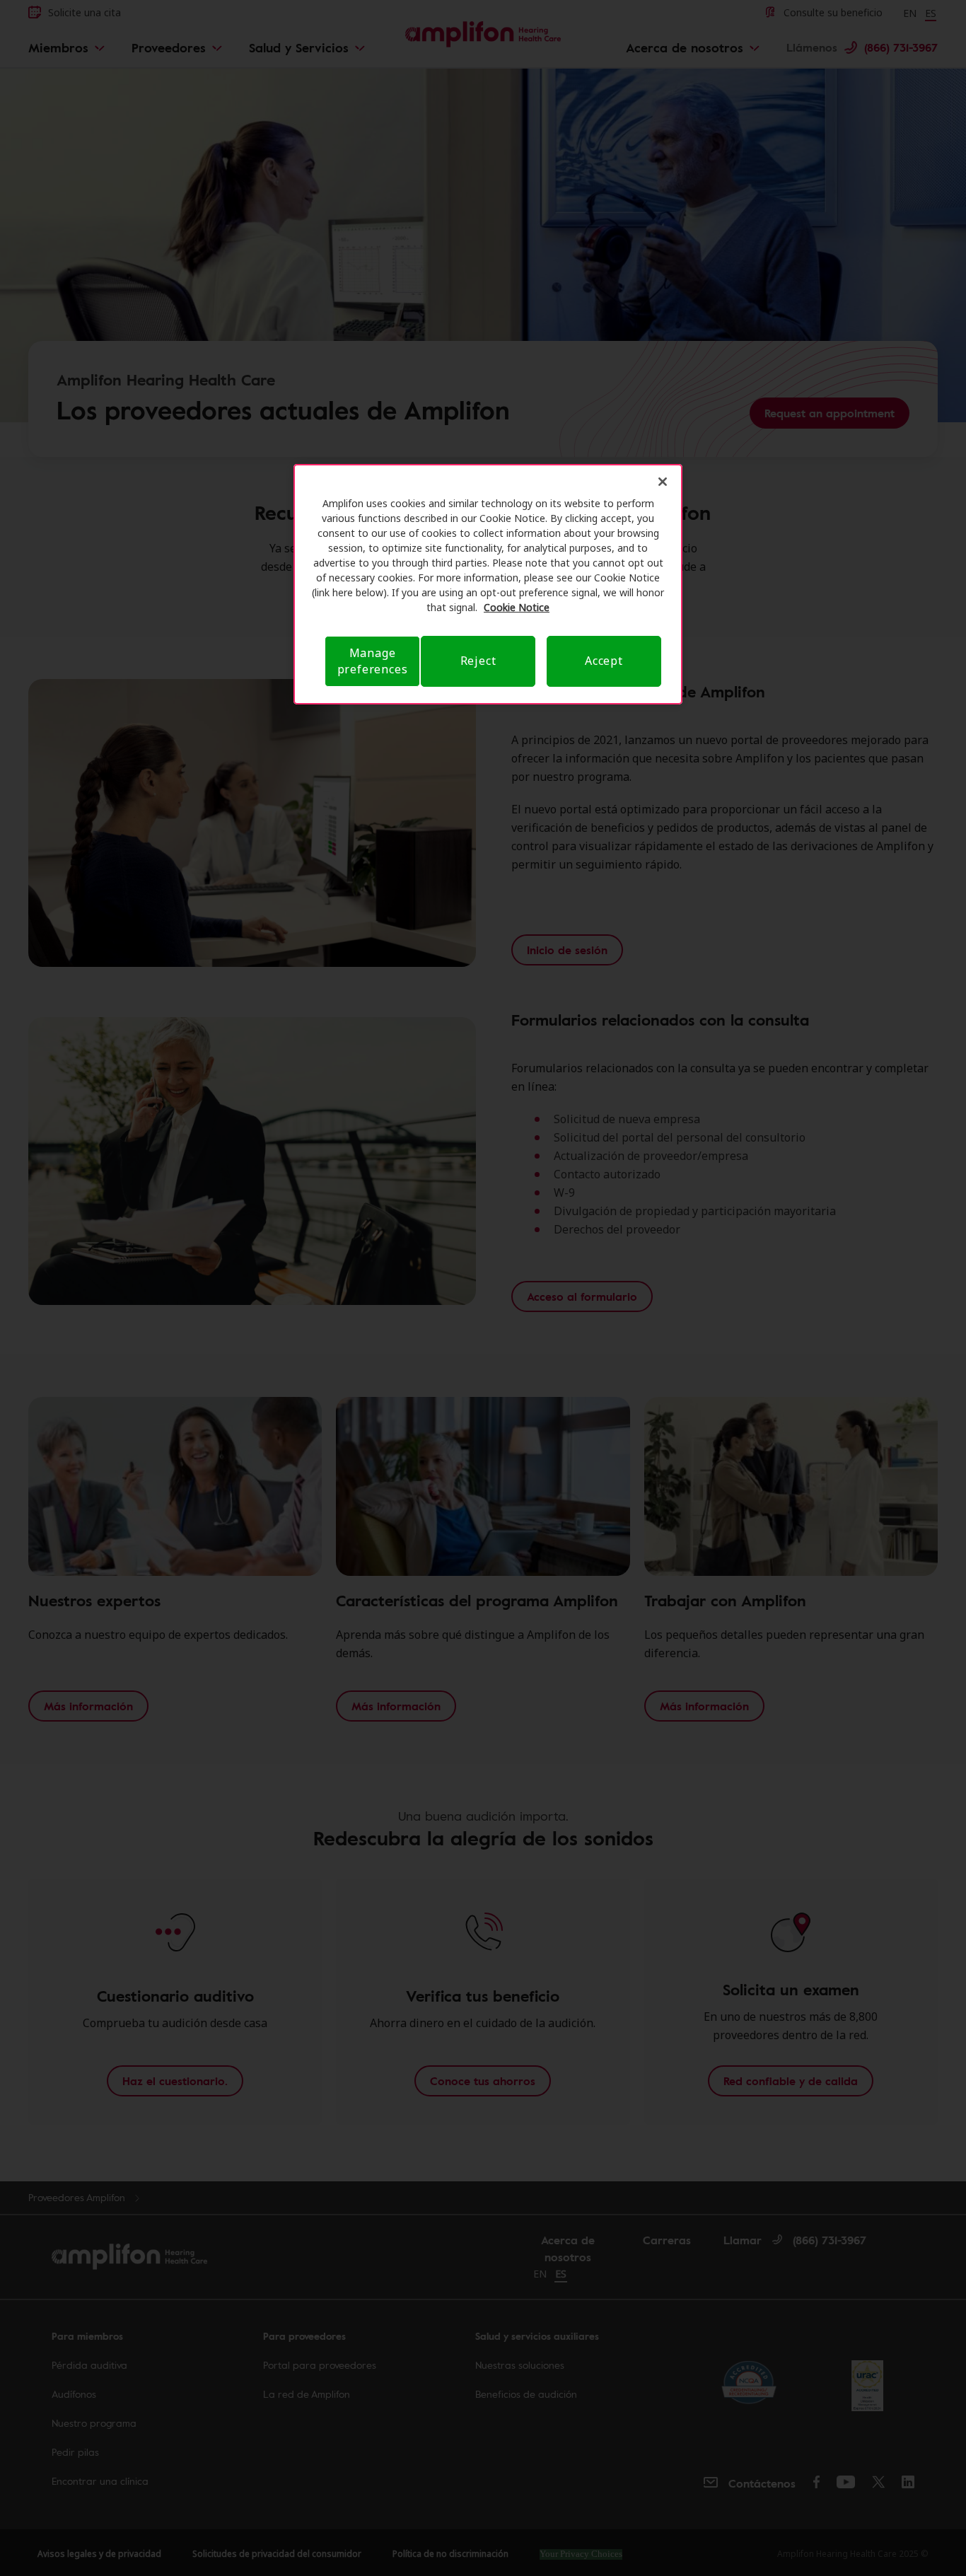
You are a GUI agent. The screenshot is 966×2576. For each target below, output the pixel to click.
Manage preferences (373, 661)
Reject (478, 661)
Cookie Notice (517, 607)
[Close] (663, 482)
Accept (604, 661)
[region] (488, 584)
